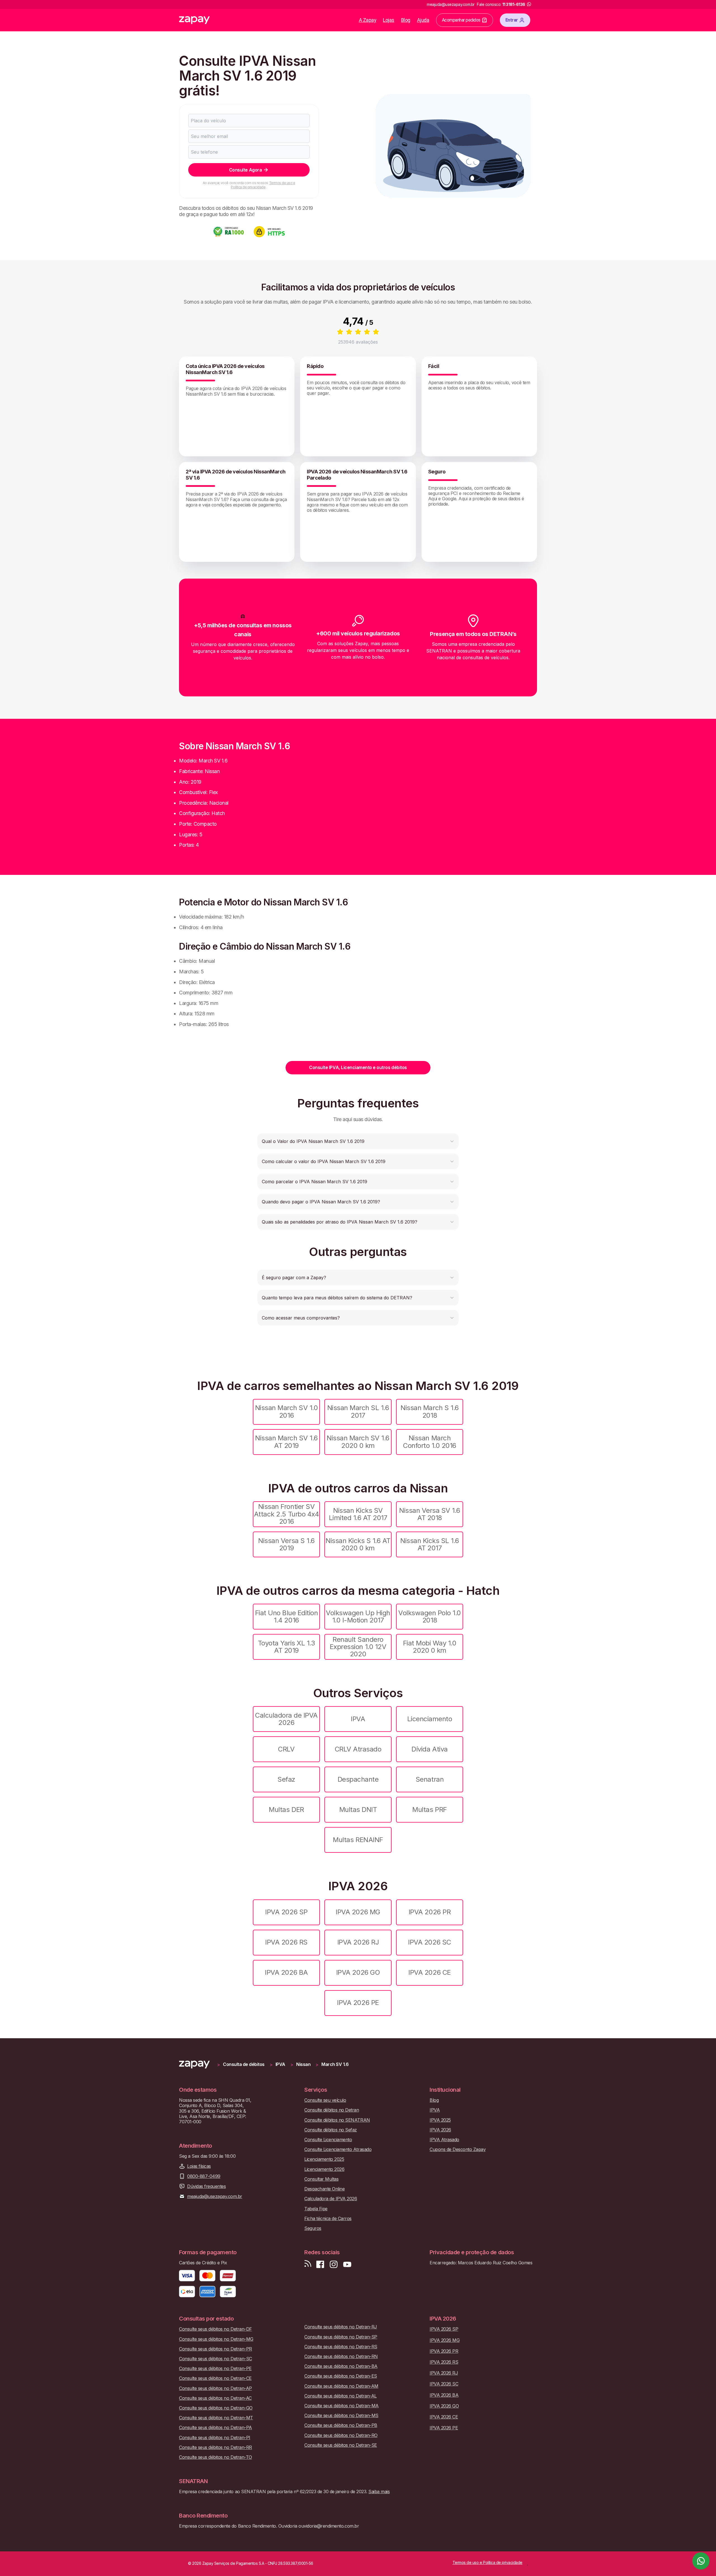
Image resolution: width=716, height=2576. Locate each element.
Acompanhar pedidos (461, 20)
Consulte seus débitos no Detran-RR (215, 2447)
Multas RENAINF (358, 1840)
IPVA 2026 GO (358, 1972)
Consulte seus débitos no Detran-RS (341, 2347)
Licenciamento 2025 (324, 2159)
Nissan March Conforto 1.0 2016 (430, 1442)
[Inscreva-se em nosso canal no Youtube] (347, 2264)
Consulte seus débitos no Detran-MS (341, 2416)
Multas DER (286, 1810)
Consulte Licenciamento (328, 2140)
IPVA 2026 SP (286, 1912)
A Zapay (368, 20)
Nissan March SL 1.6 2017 (358, 1411)
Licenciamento (430, 1719)
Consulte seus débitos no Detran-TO (215, 2457)
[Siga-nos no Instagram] (334, 2264)
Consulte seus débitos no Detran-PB (341, 2425)
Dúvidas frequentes (206, 2186)
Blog (406, 20)
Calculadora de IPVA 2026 (286, 1719)
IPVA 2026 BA (286, 1972)
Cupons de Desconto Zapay (458, 2149)
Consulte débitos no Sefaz (331, 2130)
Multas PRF (429, 1810)
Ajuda (423, 20)
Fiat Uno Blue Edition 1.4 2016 (287, 1616)
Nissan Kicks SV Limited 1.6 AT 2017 (358, 1514)
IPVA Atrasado (444, 2140)
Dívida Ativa (429, 1749)
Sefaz (286, 1779)
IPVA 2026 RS (286, 1942)
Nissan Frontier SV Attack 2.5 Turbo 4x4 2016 (286, 1514)
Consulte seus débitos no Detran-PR (215, 2349)
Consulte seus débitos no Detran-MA (341, 2406)
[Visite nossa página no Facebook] (320, 2264)
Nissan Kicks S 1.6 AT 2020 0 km (358, 1544)
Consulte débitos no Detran (332, 2110)
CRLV (286, 1749)
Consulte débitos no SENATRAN (337, 2120)
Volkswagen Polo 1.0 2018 (430, 1616)
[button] (358, 1141)
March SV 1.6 (335, 2064)
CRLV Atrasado (358, 1749)
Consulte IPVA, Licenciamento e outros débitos (358, 1067)
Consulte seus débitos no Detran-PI (215, 2438)
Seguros (313, 2228)
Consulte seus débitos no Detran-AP (215, 2388)
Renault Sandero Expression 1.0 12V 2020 (358, 1647)
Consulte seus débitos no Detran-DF (215, 2329)
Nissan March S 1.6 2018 (429, 1411)
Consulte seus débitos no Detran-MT (216, 2418)
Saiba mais (379, 2492)
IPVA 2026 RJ (358, 1942)
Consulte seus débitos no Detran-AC (215, 2398)
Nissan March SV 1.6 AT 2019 (286, 1442)
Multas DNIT (358, 1810)
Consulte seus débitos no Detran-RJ (341, 2327)
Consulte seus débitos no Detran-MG (216, 2339)
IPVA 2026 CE (429, 1972)
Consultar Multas (321, 2179)
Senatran (430, 1779)
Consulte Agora (245, 170)
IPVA (358, 1719)
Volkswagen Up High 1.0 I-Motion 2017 (358, 1616)
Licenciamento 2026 (324, 2169)
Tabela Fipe (316, 2209)
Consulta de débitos (244, 2064)
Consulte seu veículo (325, 2100)
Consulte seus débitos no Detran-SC (215, 2359)
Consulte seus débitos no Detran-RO (341, 2435)
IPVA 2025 (440, 2120)
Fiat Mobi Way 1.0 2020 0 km (430, 1647)
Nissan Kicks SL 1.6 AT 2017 (430, 1544)
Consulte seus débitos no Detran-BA (341, 2366)
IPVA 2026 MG (358, 1912)
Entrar (512, 20)
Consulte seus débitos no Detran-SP (341, 2337)
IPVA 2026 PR (430, 1912)
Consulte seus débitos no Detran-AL (341, 2396)
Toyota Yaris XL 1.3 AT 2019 (287, 1647)
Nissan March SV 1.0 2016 (287, 1411)
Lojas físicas (199, 2166)
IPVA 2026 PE (358, 2003)
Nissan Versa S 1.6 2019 (286, 1544)
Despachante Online (324, 2189)
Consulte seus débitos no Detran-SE (341, 2445)
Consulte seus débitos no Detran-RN (341, 2357)
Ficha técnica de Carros (328, 2219)
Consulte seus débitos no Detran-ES (341, 2376)
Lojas (389, 20)
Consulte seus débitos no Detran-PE (215, 2369)
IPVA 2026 (440, 2130)
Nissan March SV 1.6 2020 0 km (358, 1442)
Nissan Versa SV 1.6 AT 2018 (430, 1514)
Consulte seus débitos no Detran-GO (216, 2408)
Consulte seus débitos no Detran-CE (215, 2378)
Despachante (358, 1779)
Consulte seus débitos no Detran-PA (215, 2428)
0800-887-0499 (204, 2176)
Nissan (303, 2064)
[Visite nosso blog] (308, 2264)
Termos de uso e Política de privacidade (263, 185)
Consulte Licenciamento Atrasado (338, 2149)
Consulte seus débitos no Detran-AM (341, 2386)
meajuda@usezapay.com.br (215, 2196)
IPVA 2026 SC (429, 1942)
